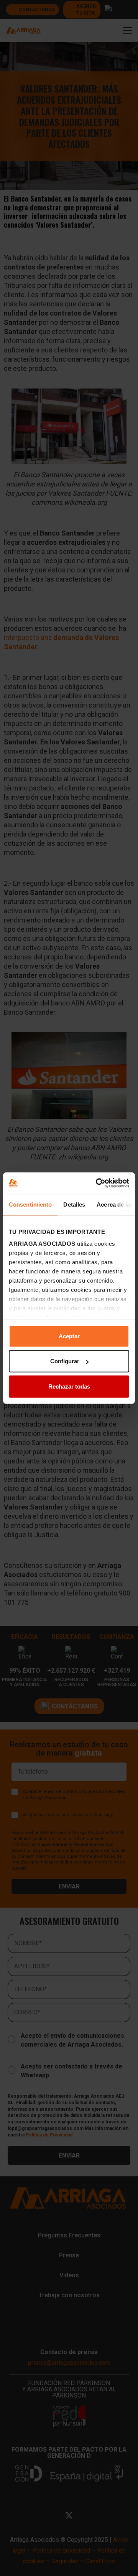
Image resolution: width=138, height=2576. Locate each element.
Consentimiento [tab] (30, 1204)
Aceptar (69, 1336)
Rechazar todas (69, 1386)
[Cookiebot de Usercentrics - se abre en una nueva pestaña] (97, 1183)
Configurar (65, 1361)
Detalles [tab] (74, 1204)
